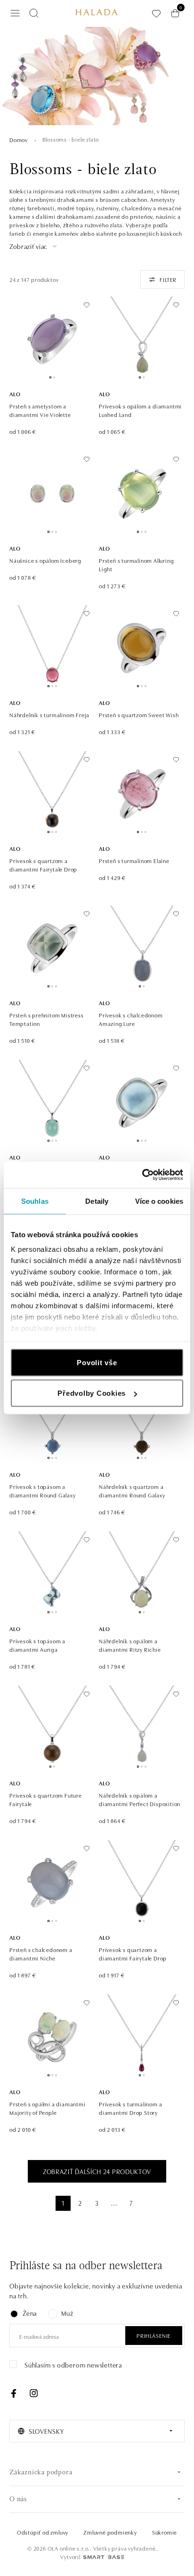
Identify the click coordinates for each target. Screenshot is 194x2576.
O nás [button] (18, 2500)
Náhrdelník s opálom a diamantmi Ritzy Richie (130, 1645)
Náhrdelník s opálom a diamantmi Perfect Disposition (140, 1799)
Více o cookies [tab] (159, 1201)
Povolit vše (97, 1362)
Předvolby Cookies (92, 1393)
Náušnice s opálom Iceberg (45, 560)
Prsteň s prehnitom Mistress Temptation (47, 1019)
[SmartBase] (104, 2557)
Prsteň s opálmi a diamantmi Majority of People (48, 2108)
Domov (19, 140)
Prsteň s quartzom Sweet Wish (139, 715)
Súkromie (165, 2532)
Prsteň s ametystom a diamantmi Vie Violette (40, 410)
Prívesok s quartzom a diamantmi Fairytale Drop (43, 865)
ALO (15, 394)
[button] (34, 246)
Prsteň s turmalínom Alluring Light (136, 564)
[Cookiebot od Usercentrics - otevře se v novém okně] (142, 1175)
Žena (30, 2313)
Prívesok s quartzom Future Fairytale (46, 1799)
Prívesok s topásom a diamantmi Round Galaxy (43, 1491)
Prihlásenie (154, 2335)
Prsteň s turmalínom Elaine (134, 860)
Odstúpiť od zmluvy (43, 2532)
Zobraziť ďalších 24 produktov (97, 2171)
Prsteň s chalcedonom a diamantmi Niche (41, 1954)
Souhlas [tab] (35, 1201)
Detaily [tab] (97, 1201)
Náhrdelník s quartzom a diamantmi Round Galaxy (132, 1491)
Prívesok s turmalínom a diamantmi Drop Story (130, 2108)
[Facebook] (14, 2393)
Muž (67, 2313)
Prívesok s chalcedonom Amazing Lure (131, 1019)
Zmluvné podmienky (110, 2532)
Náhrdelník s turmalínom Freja (49, 715)
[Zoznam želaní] (156, 13)
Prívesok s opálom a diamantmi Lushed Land (140, 410)
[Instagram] (33, 2393)
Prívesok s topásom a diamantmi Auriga (37, 1645)
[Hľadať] (34, 13)
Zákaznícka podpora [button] (41, 2473)
